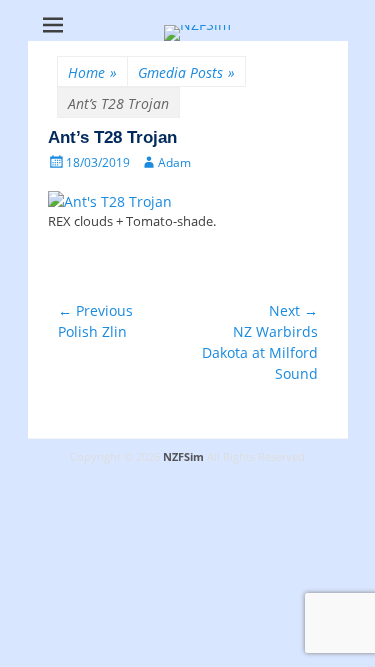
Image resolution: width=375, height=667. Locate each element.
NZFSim (183, 456)
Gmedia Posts (186, 72)
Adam (174, 162)
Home (92, 72)
